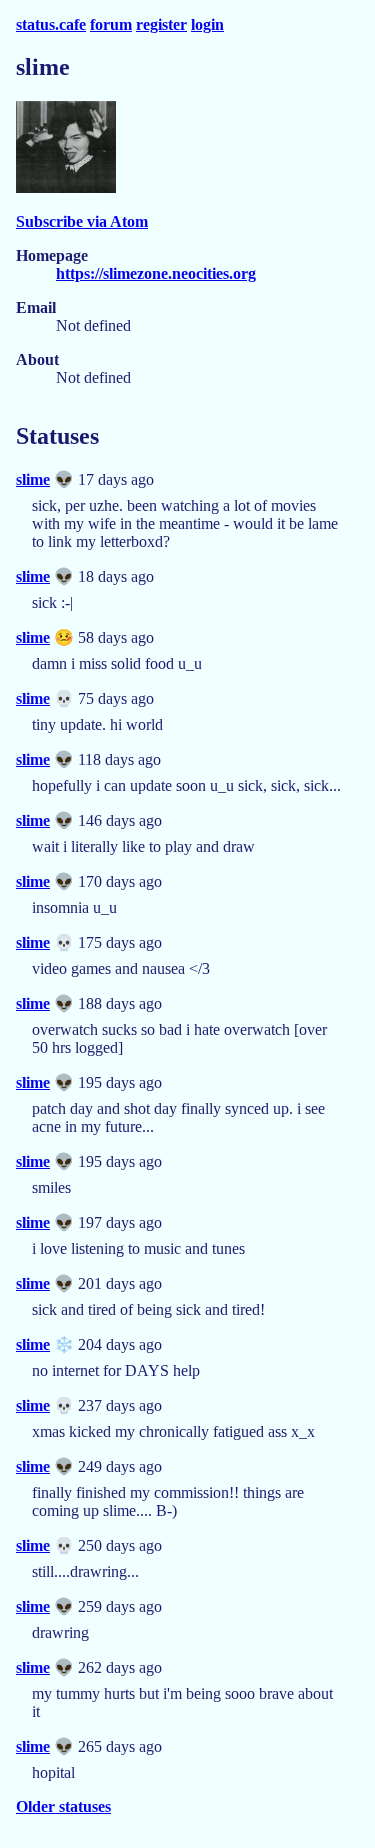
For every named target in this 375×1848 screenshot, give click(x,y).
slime (33, 479)
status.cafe (51, 24)
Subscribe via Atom (82, 221)
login (207, 24)
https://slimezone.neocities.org (156, 273)
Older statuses (63, 1806)
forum (111, 24)
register (161, 24)
